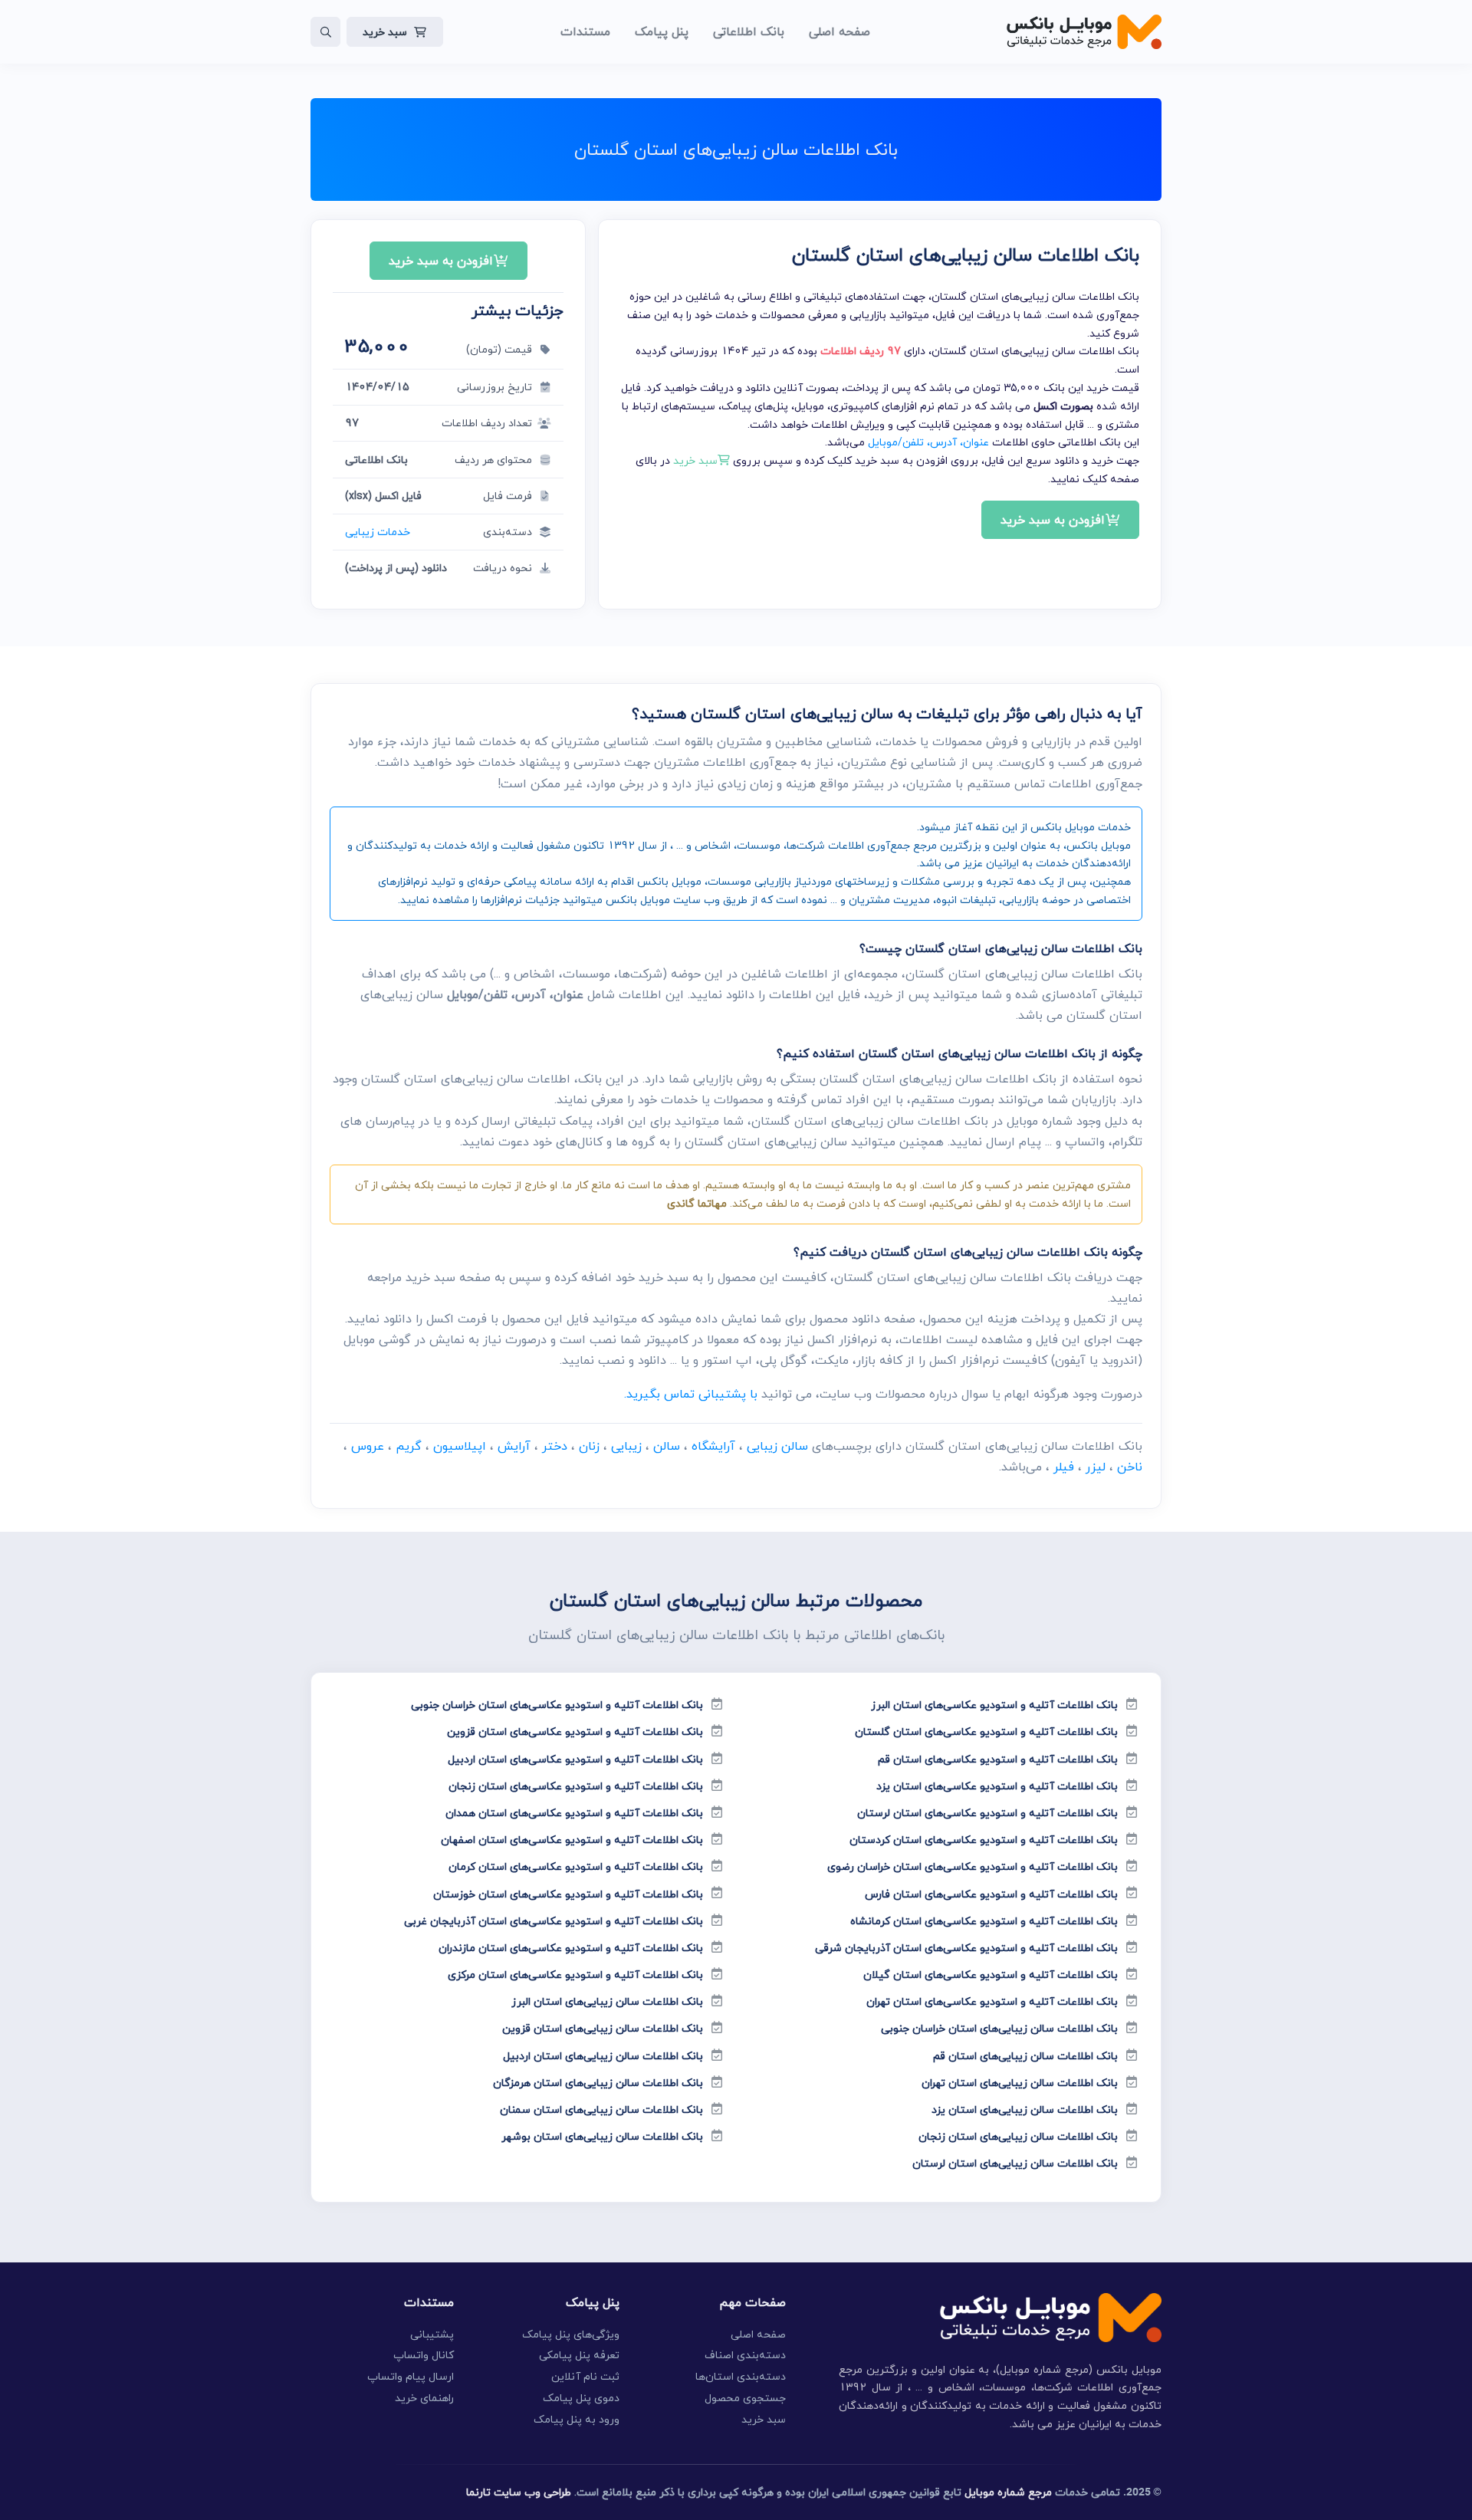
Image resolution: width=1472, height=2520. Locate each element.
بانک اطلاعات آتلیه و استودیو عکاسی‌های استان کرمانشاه (984, 1921)
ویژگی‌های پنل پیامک (571, 2334)
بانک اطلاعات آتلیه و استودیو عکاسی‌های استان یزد (997, 1786)
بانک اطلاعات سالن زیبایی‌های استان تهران (1020, 2083)
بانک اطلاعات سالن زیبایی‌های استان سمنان (601, 2109)
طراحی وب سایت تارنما (519, 2492)
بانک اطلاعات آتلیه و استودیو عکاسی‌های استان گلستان (986, 1731)
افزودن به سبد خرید (1053, 520)
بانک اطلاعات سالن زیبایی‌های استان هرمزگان (598, 2083)
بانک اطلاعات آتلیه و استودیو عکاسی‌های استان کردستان (984, 1840)
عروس (368, 1446)
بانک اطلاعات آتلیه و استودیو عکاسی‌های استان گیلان (991, 1975)
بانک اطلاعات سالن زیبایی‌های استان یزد (1025, 2109)
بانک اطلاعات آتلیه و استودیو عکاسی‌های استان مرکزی (575, 1975)
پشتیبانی (432, 2334)
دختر (555, 1446)
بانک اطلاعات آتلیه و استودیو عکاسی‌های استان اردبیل (575, 1759)
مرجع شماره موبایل (1008, 2492)
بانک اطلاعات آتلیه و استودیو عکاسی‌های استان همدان (574, 1813)
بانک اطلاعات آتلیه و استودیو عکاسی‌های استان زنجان (576, 1786)
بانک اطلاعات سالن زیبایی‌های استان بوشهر (602, 2136)
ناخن (1130, 1467)
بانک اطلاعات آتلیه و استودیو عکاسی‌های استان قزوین (575, 1731)
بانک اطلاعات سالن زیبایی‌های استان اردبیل (603, 2056)
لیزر (1096, 1467)
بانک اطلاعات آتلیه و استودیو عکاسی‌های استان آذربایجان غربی (554, 1921)
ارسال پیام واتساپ (411, 2376)
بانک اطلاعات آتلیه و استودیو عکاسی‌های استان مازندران (571, 1948)
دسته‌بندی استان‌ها (741, 2376)
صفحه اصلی (758, 2334)
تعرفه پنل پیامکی (579, 2355)
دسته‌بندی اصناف (745, 2355)
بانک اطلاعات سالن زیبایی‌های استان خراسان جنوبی (999, 2028)
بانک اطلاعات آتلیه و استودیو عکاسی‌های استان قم (998, 1759)
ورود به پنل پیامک (577, 2419)
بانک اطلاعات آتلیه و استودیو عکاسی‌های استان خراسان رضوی (973, 1866)
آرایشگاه (713, 1446)
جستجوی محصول (745, 2398)
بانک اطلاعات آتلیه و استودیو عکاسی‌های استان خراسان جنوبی (557, 1705)
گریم (409, 1446)
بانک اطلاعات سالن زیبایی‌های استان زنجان (1018, 2136)
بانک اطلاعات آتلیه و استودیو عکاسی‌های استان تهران (992, 2001)
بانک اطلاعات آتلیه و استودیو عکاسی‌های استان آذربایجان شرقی (966, 1948)
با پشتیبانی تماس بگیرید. (691, 1394)
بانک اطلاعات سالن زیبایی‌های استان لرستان (1015, 2163)
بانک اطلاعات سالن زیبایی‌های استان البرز (607, 2001)
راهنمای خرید (424, 2398)
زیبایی (626, 1446)
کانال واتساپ (424, 2355)
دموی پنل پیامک (581, 2398)
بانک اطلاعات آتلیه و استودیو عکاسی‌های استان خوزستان (568, 1894)
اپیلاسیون (460, 1446)
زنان (589, 1446)
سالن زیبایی (777, 1446)
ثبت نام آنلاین (585, 2376)
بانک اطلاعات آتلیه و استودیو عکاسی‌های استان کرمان (576, 1866)
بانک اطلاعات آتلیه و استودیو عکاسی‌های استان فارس (991, 1894)
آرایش (514, 1446)
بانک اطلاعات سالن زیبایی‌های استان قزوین (603, 2028)
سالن (667, 1446)
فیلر (1064, 1467)
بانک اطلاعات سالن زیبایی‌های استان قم (1025, 2056)
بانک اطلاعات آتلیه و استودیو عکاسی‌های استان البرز (994, 1705)
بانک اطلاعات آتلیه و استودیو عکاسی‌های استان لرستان (987, 1813)
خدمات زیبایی (378, 532)
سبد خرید (385, 32)
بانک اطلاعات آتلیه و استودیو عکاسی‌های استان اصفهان (572, 1840)
